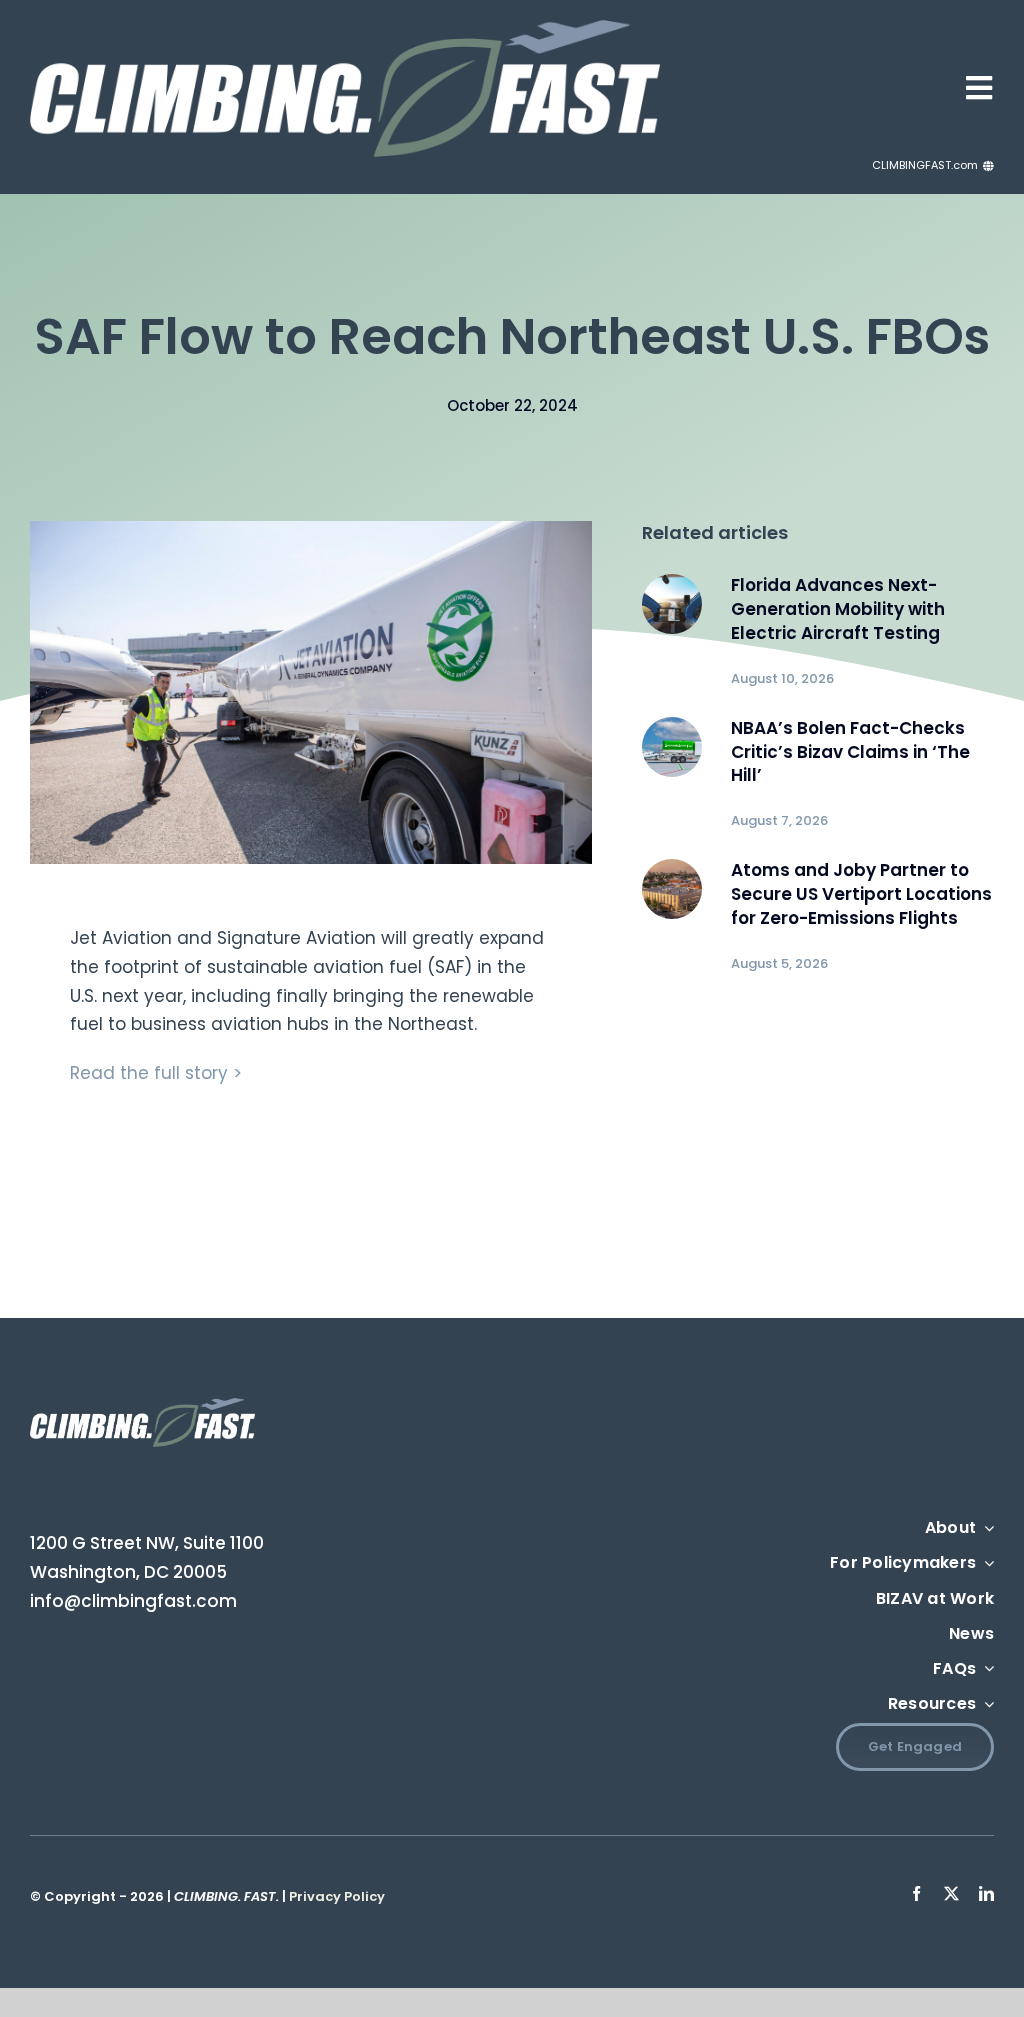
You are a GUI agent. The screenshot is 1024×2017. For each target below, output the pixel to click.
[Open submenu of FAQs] (985, 1669)
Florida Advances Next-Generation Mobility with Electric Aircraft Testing (838, 609)
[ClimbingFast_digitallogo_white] (345, 28)
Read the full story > (156, 1073)
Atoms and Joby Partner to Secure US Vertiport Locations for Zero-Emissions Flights (861, 894)
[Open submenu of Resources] (985, 1704)
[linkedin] (986, 1893)
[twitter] (951, 1893)
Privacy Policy (337, 1896)
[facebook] (916, 1893)
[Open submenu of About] (985, 1528)
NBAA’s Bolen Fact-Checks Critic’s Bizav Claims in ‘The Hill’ (850, 752)
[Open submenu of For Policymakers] (985, 1563)
